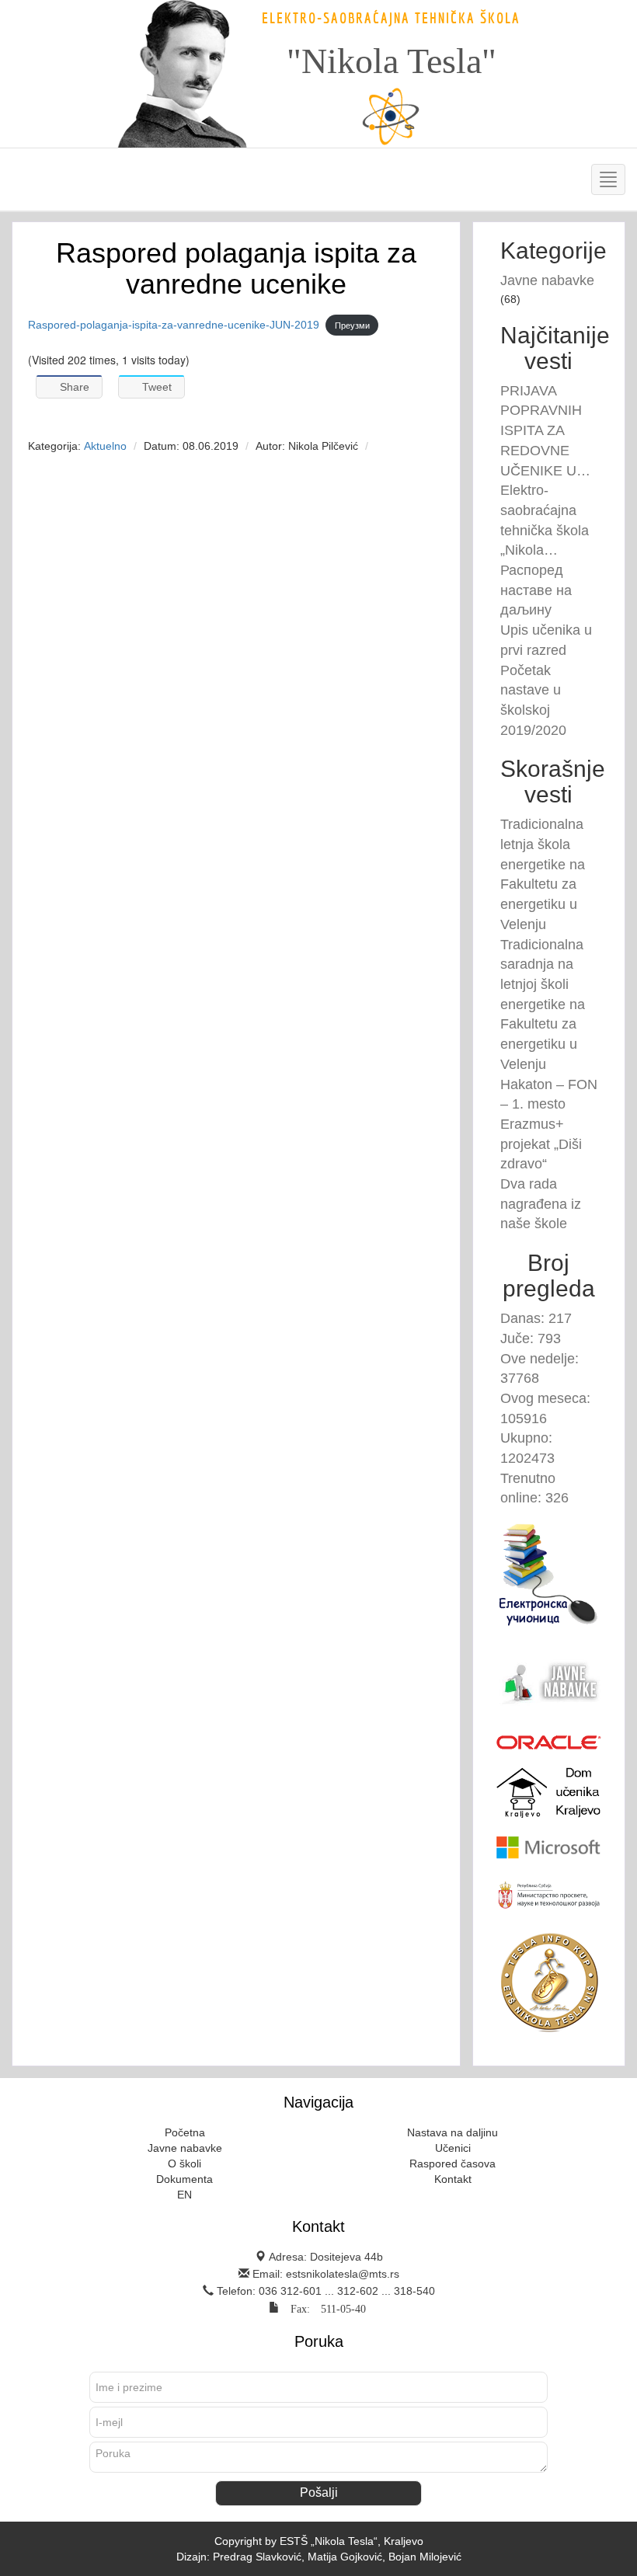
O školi (184, 2163)
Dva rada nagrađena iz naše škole (541, 1204)
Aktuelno (105, 446)
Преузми (352, 325)
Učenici (453, 2148)
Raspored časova (453, 2163)
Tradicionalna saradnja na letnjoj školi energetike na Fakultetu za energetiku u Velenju (543, 1004)
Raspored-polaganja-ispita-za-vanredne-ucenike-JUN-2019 (174, 325)
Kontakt (453, 2179)
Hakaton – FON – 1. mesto (549, 1095)
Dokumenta (184, 2179)
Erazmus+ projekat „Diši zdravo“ (541, 1144)
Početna (185, 2132)
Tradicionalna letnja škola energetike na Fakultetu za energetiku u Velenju (543, 874)
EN (184, 2195)
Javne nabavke (547, 280)
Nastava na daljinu (453, 2132)
